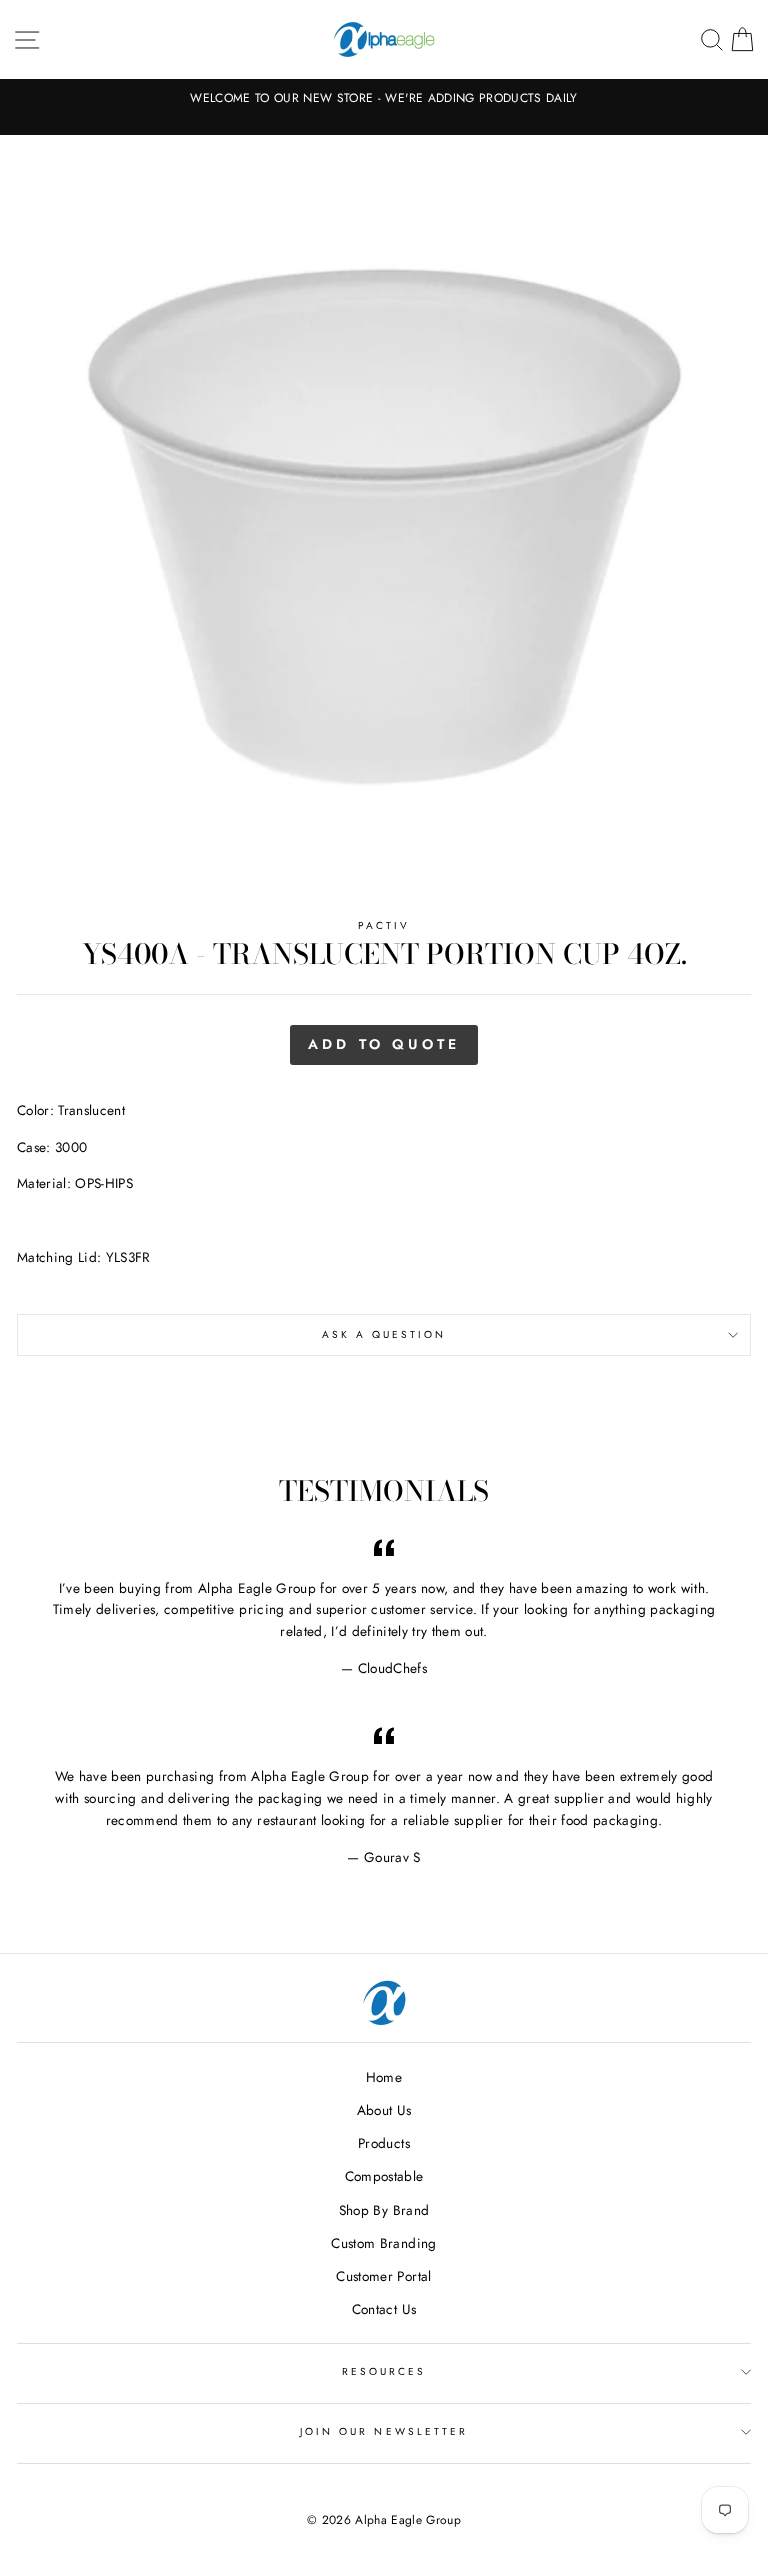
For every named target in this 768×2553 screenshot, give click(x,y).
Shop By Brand (384, 2210)
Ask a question (384, 1334)
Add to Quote (384, 1044)
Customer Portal (383, 2276)
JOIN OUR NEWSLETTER (384, 2431)
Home (384, 2077)
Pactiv (384, 925)
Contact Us (384, 2309)
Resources (384, 2371)
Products (384, 2143)
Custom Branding (383, 2243)
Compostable (384, 2176)
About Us (384, 2110)
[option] (384, 98)
